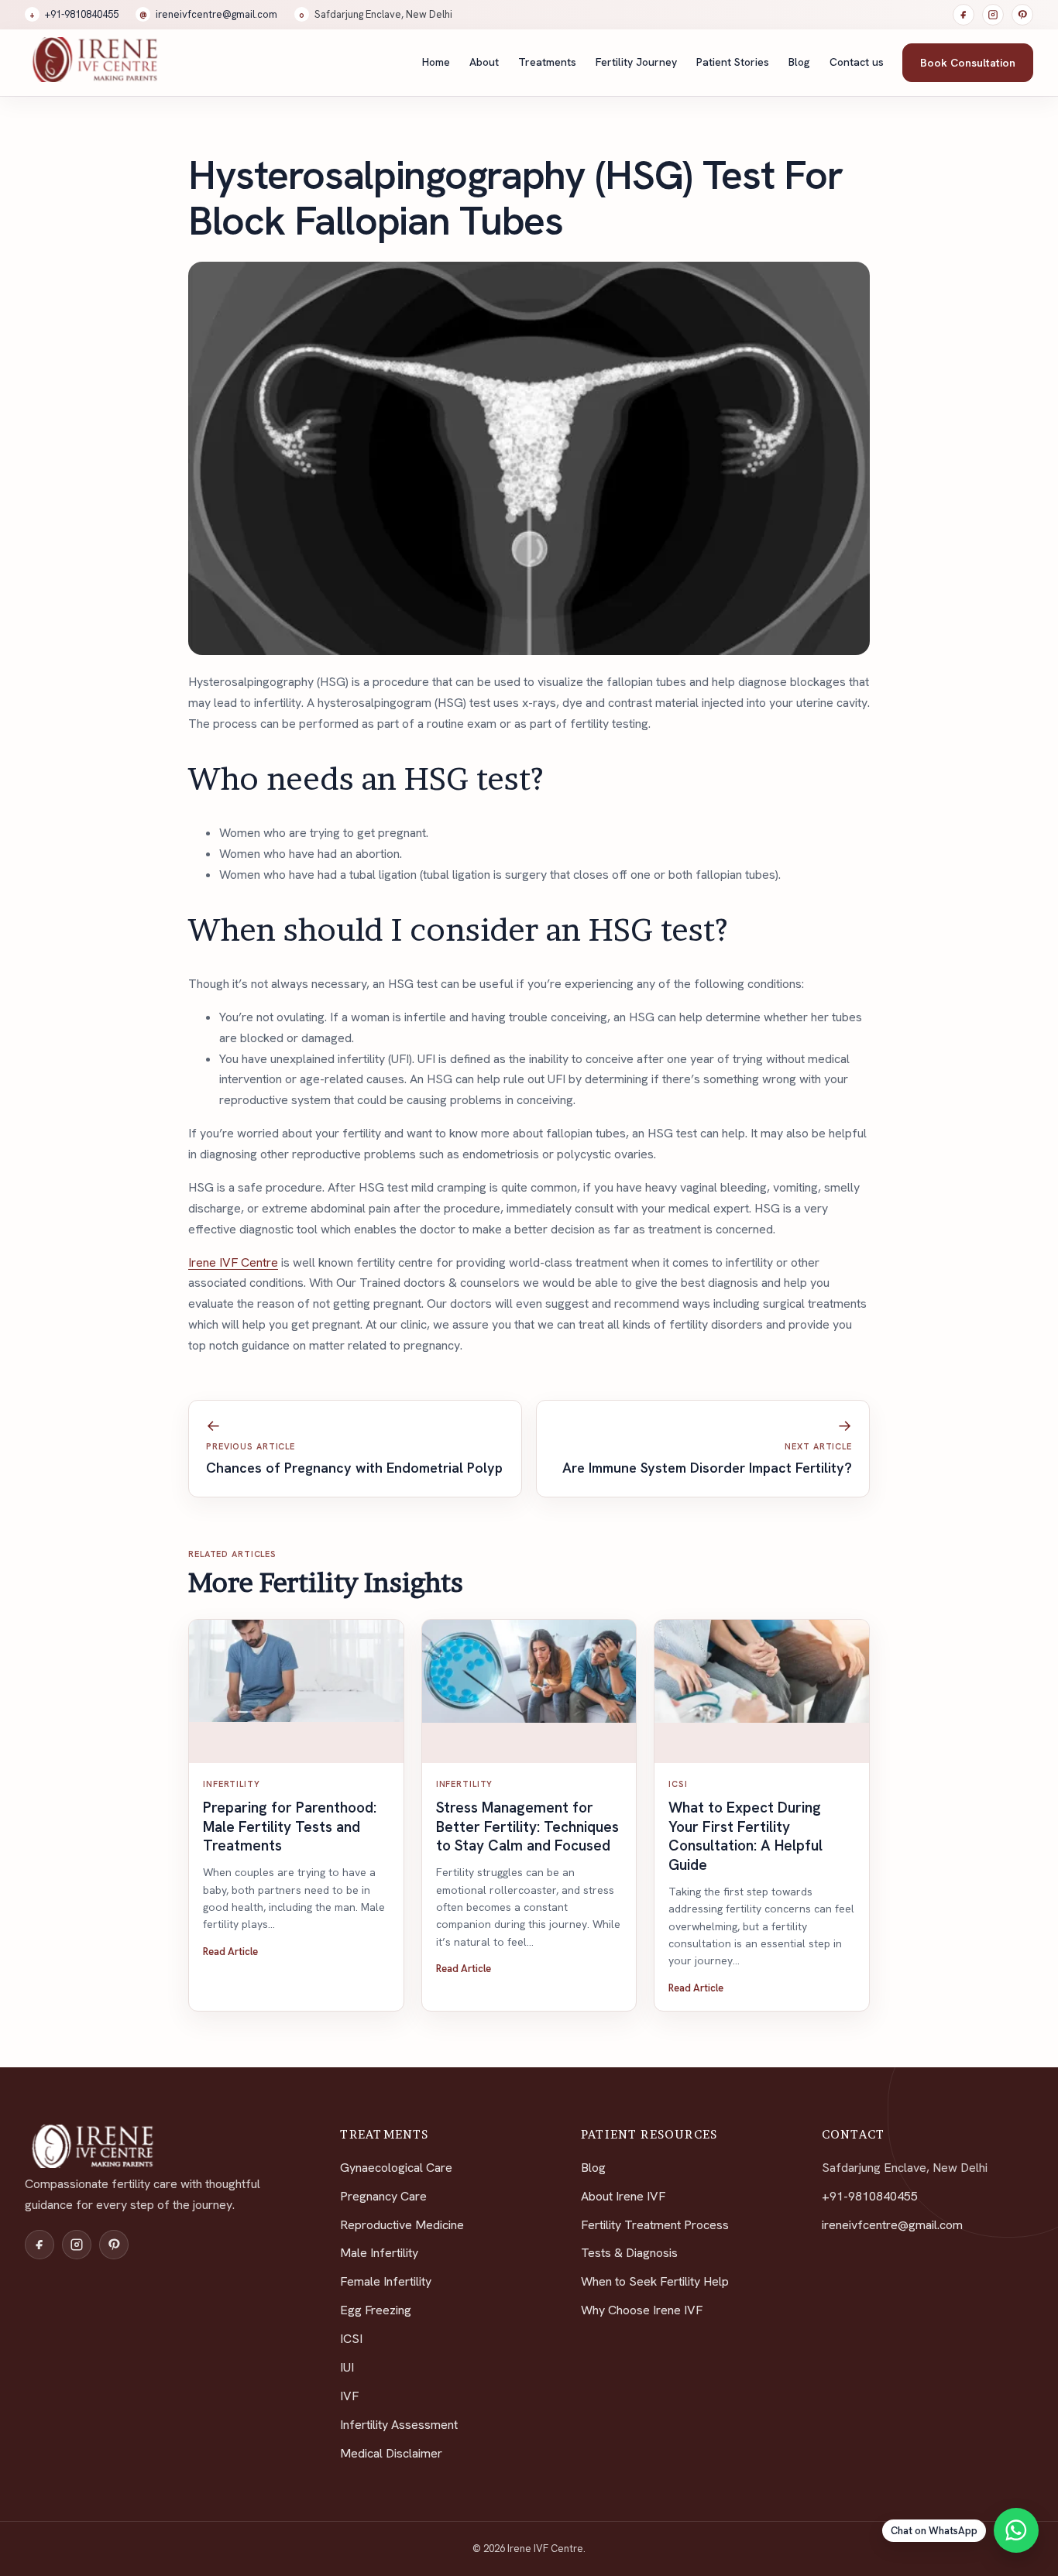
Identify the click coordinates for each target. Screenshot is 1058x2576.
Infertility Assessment (399, 2425)
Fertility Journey (636, 62)
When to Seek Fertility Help (655, 2281)
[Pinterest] (1022, 15)
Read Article (230, 1952)
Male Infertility (379, 2253)
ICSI (351, 2339)
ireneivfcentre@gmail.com (208, 14)
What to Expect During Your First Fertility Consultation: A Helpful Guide (745, 1836)
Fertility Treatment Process (655, 2225)
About (484, 62)
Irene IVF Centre (233, 1262)
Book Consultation (968, 63)
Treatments (547, 62)
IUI (347, 2367)
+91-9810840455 (74, 14)
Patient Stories (733, 62)
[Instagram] (993, 15)
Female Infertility (386, 2281)
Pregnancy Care (383, 2196)
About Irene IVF (623, 2196)
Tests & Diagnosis (629, 2253)
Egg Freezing (376, 2310)
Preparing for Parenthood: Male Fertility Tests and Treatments (290, 1827)
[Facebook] (964, 15)
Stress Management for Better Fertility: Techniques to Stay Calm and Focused (527, 1827)
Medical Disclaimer (391, 2453)
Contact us (857, 62)
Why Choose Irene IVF (642, 2310)
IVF (349, 2396)
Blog (799, 62)
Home (436, 62)
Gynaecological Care (396, 2168)
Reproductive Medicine (402, 2225)
